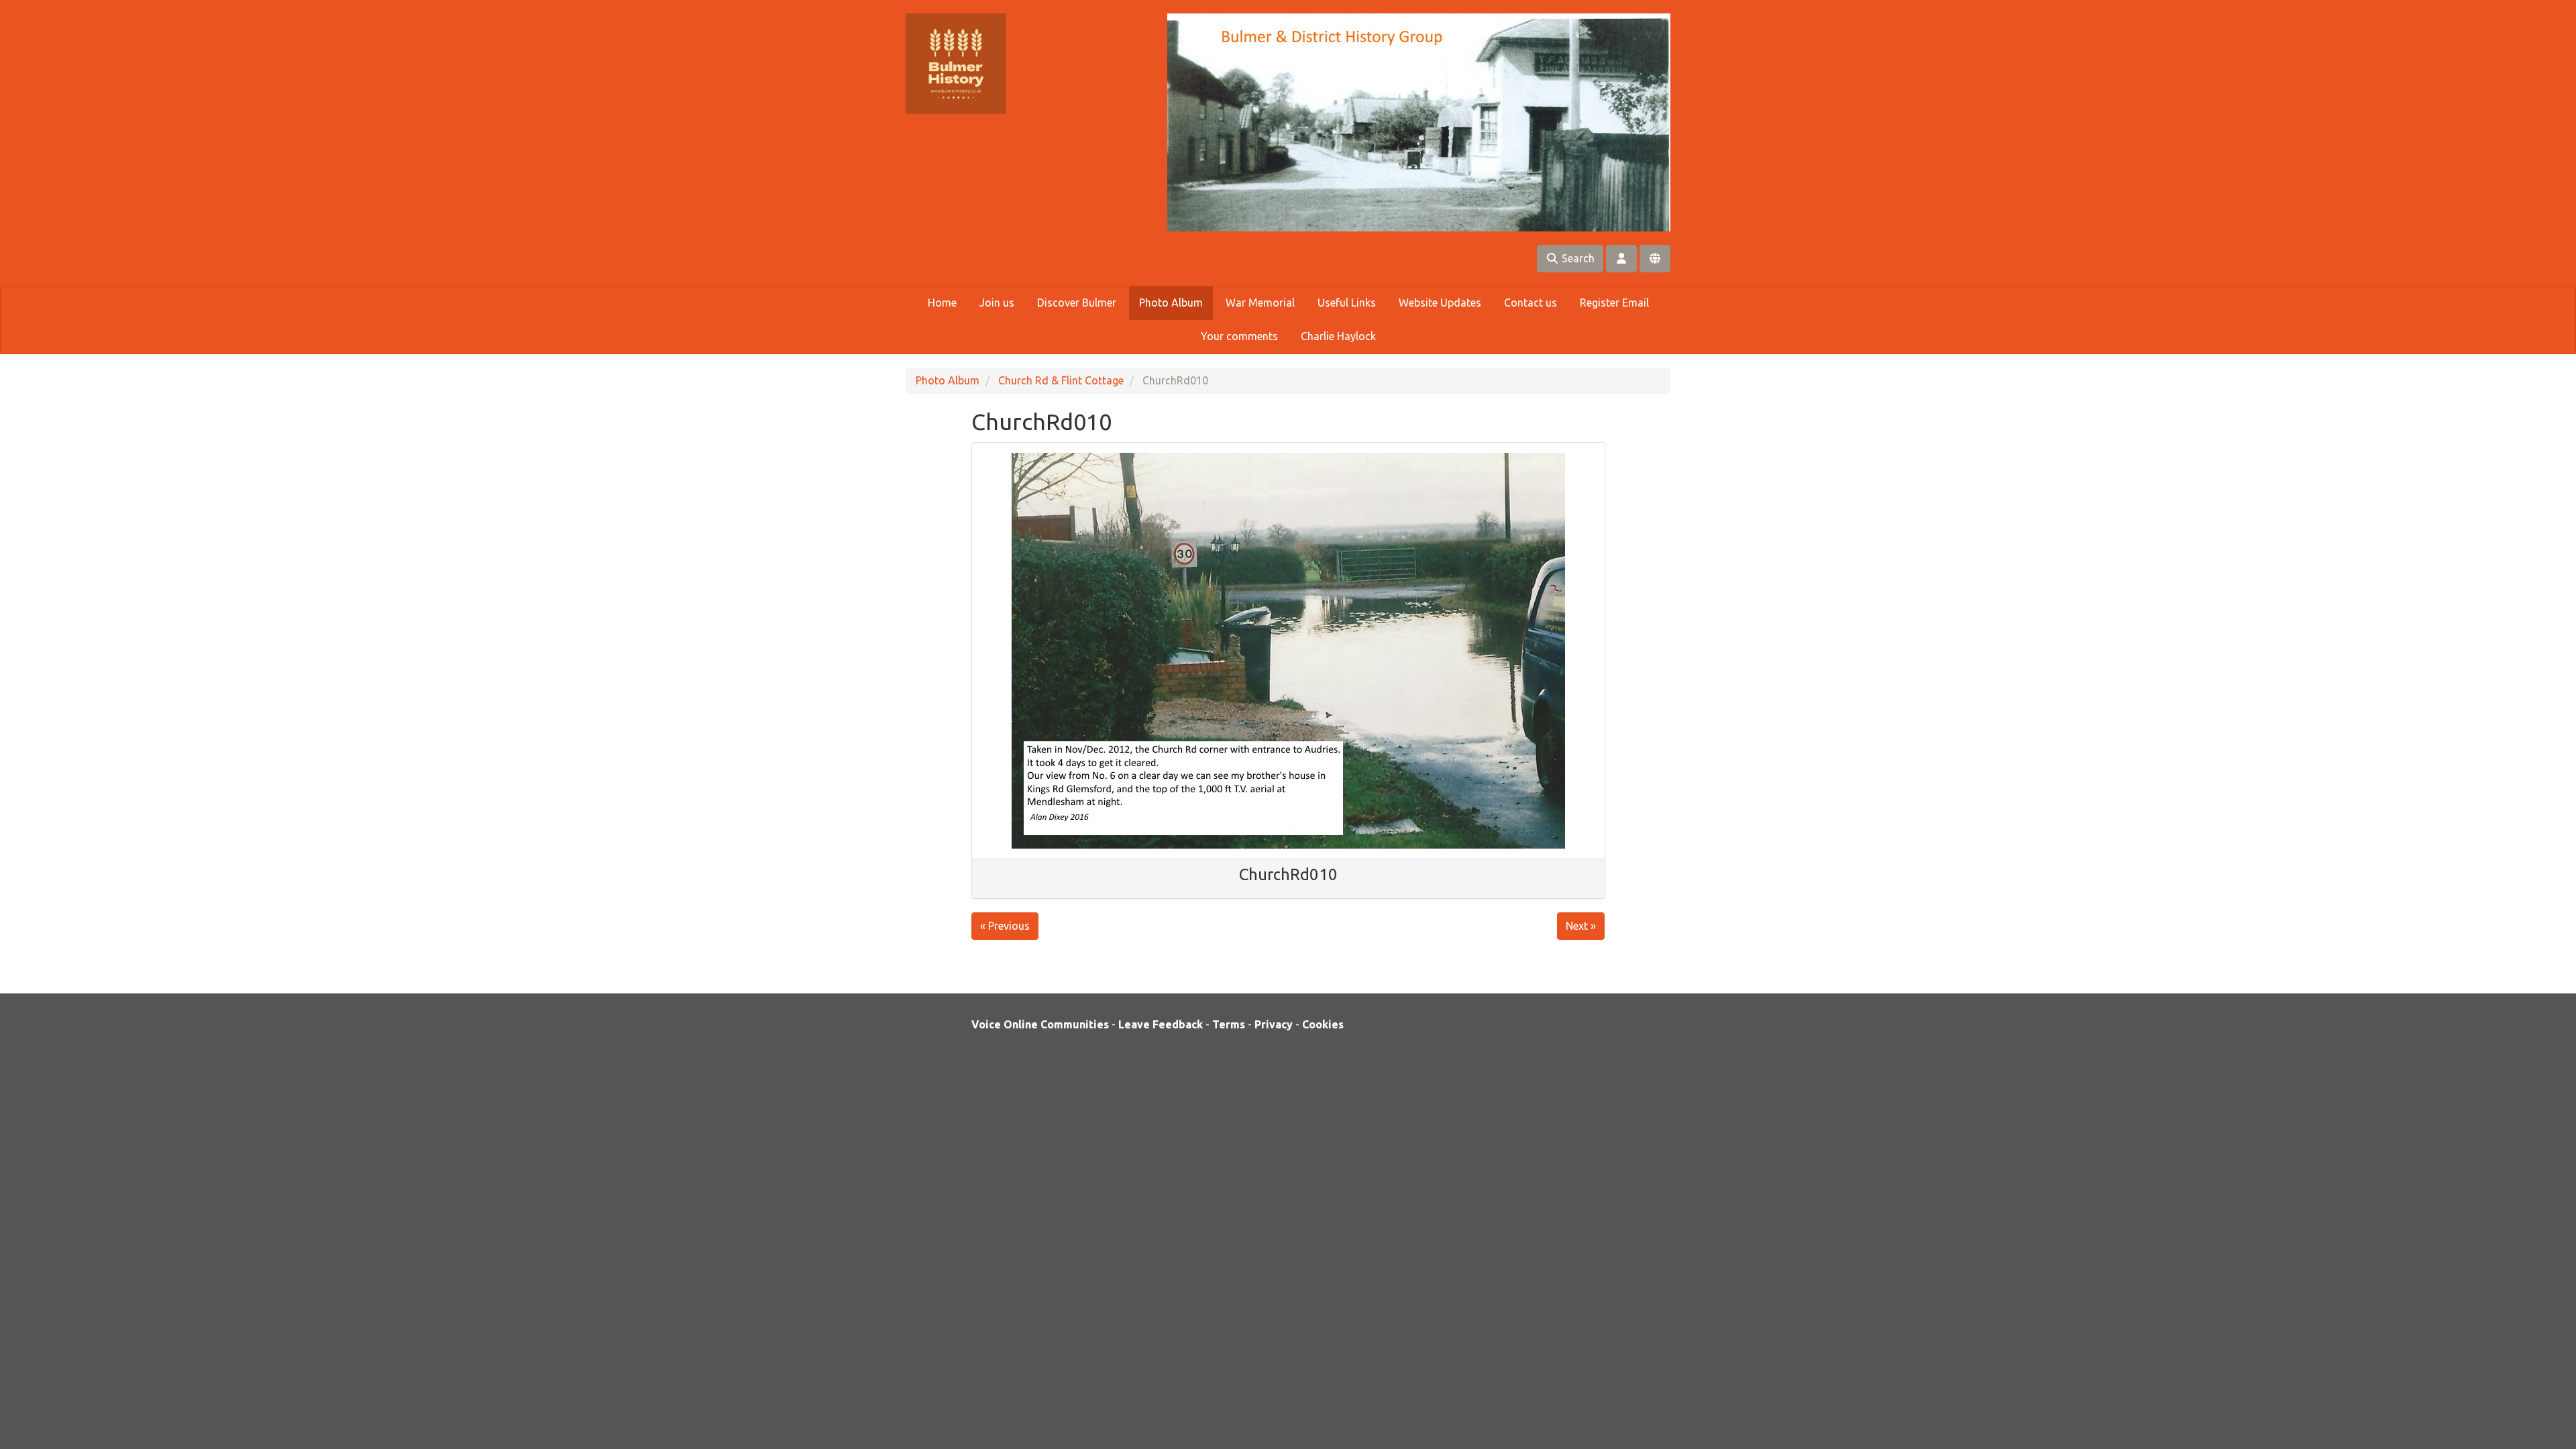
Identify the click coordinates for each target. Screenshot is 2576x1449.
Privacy (1274, 1024)
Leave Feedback (1161, 1024)
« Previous (1005, 926)
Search (1577, 258)
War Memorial (1260, 303)
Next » (1581, 926)
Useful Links (1347, 303)
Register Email (1614, 303)
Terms (1229, 1024)
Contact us (1531, 303)
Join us (997, 303)
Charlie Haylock (1338, 336)
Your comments (1239, 336)
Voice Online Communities (1040, 1024)
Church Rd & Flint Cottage (1061, 380)
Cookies (1323, 1024)
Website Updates (1440, 303)
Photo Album (1171, 303)
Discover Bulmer (1077, 303)
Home (942, 303)
